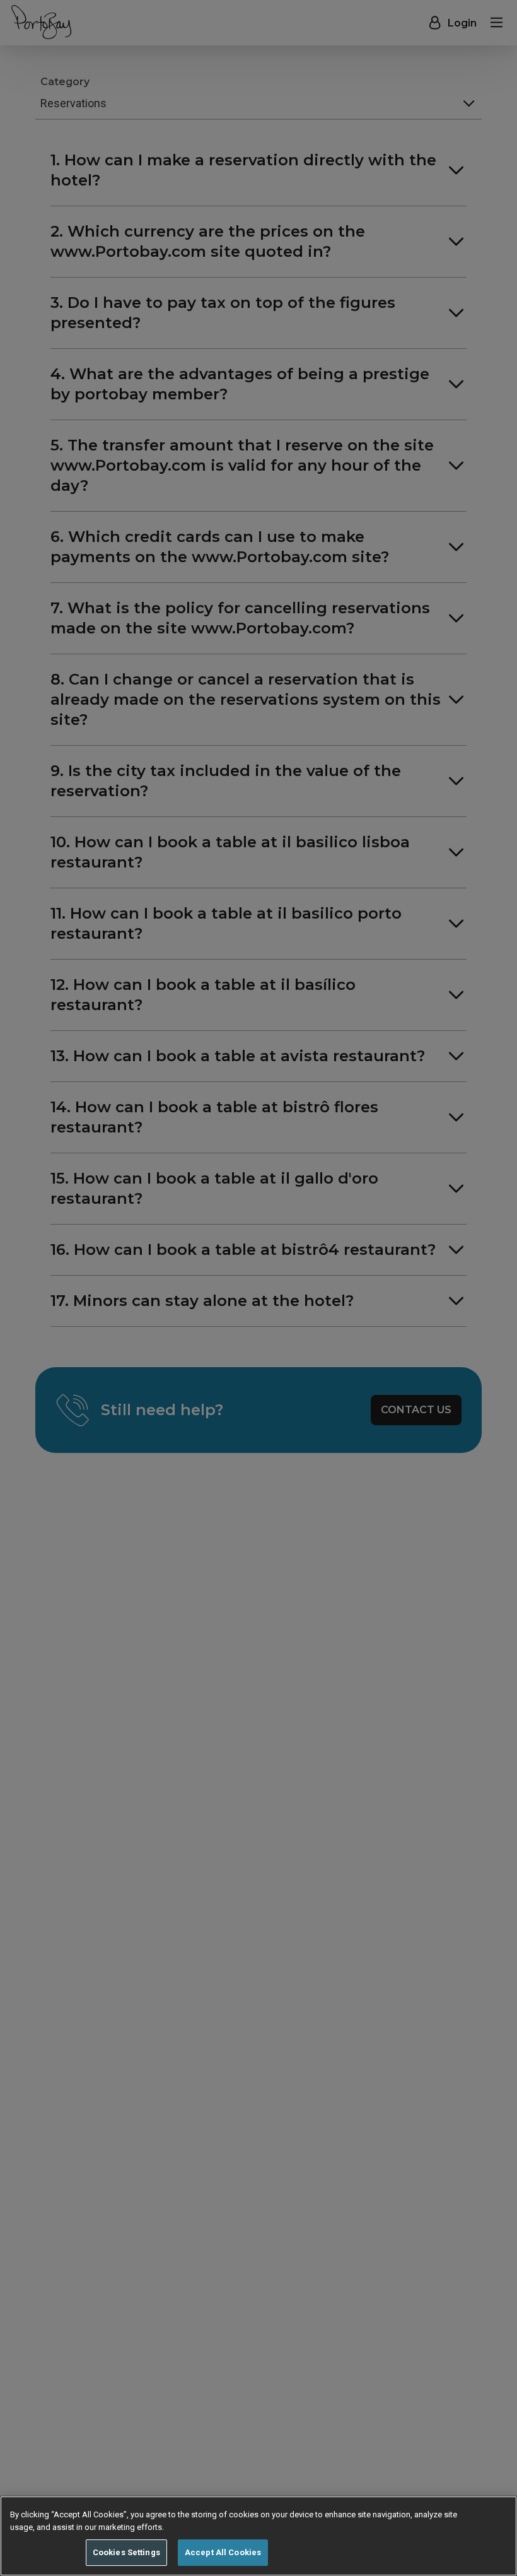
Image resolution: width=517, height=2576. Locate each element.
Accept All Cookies (223, 2552)
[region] (258, 2536)
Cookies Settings (126, 2552)
